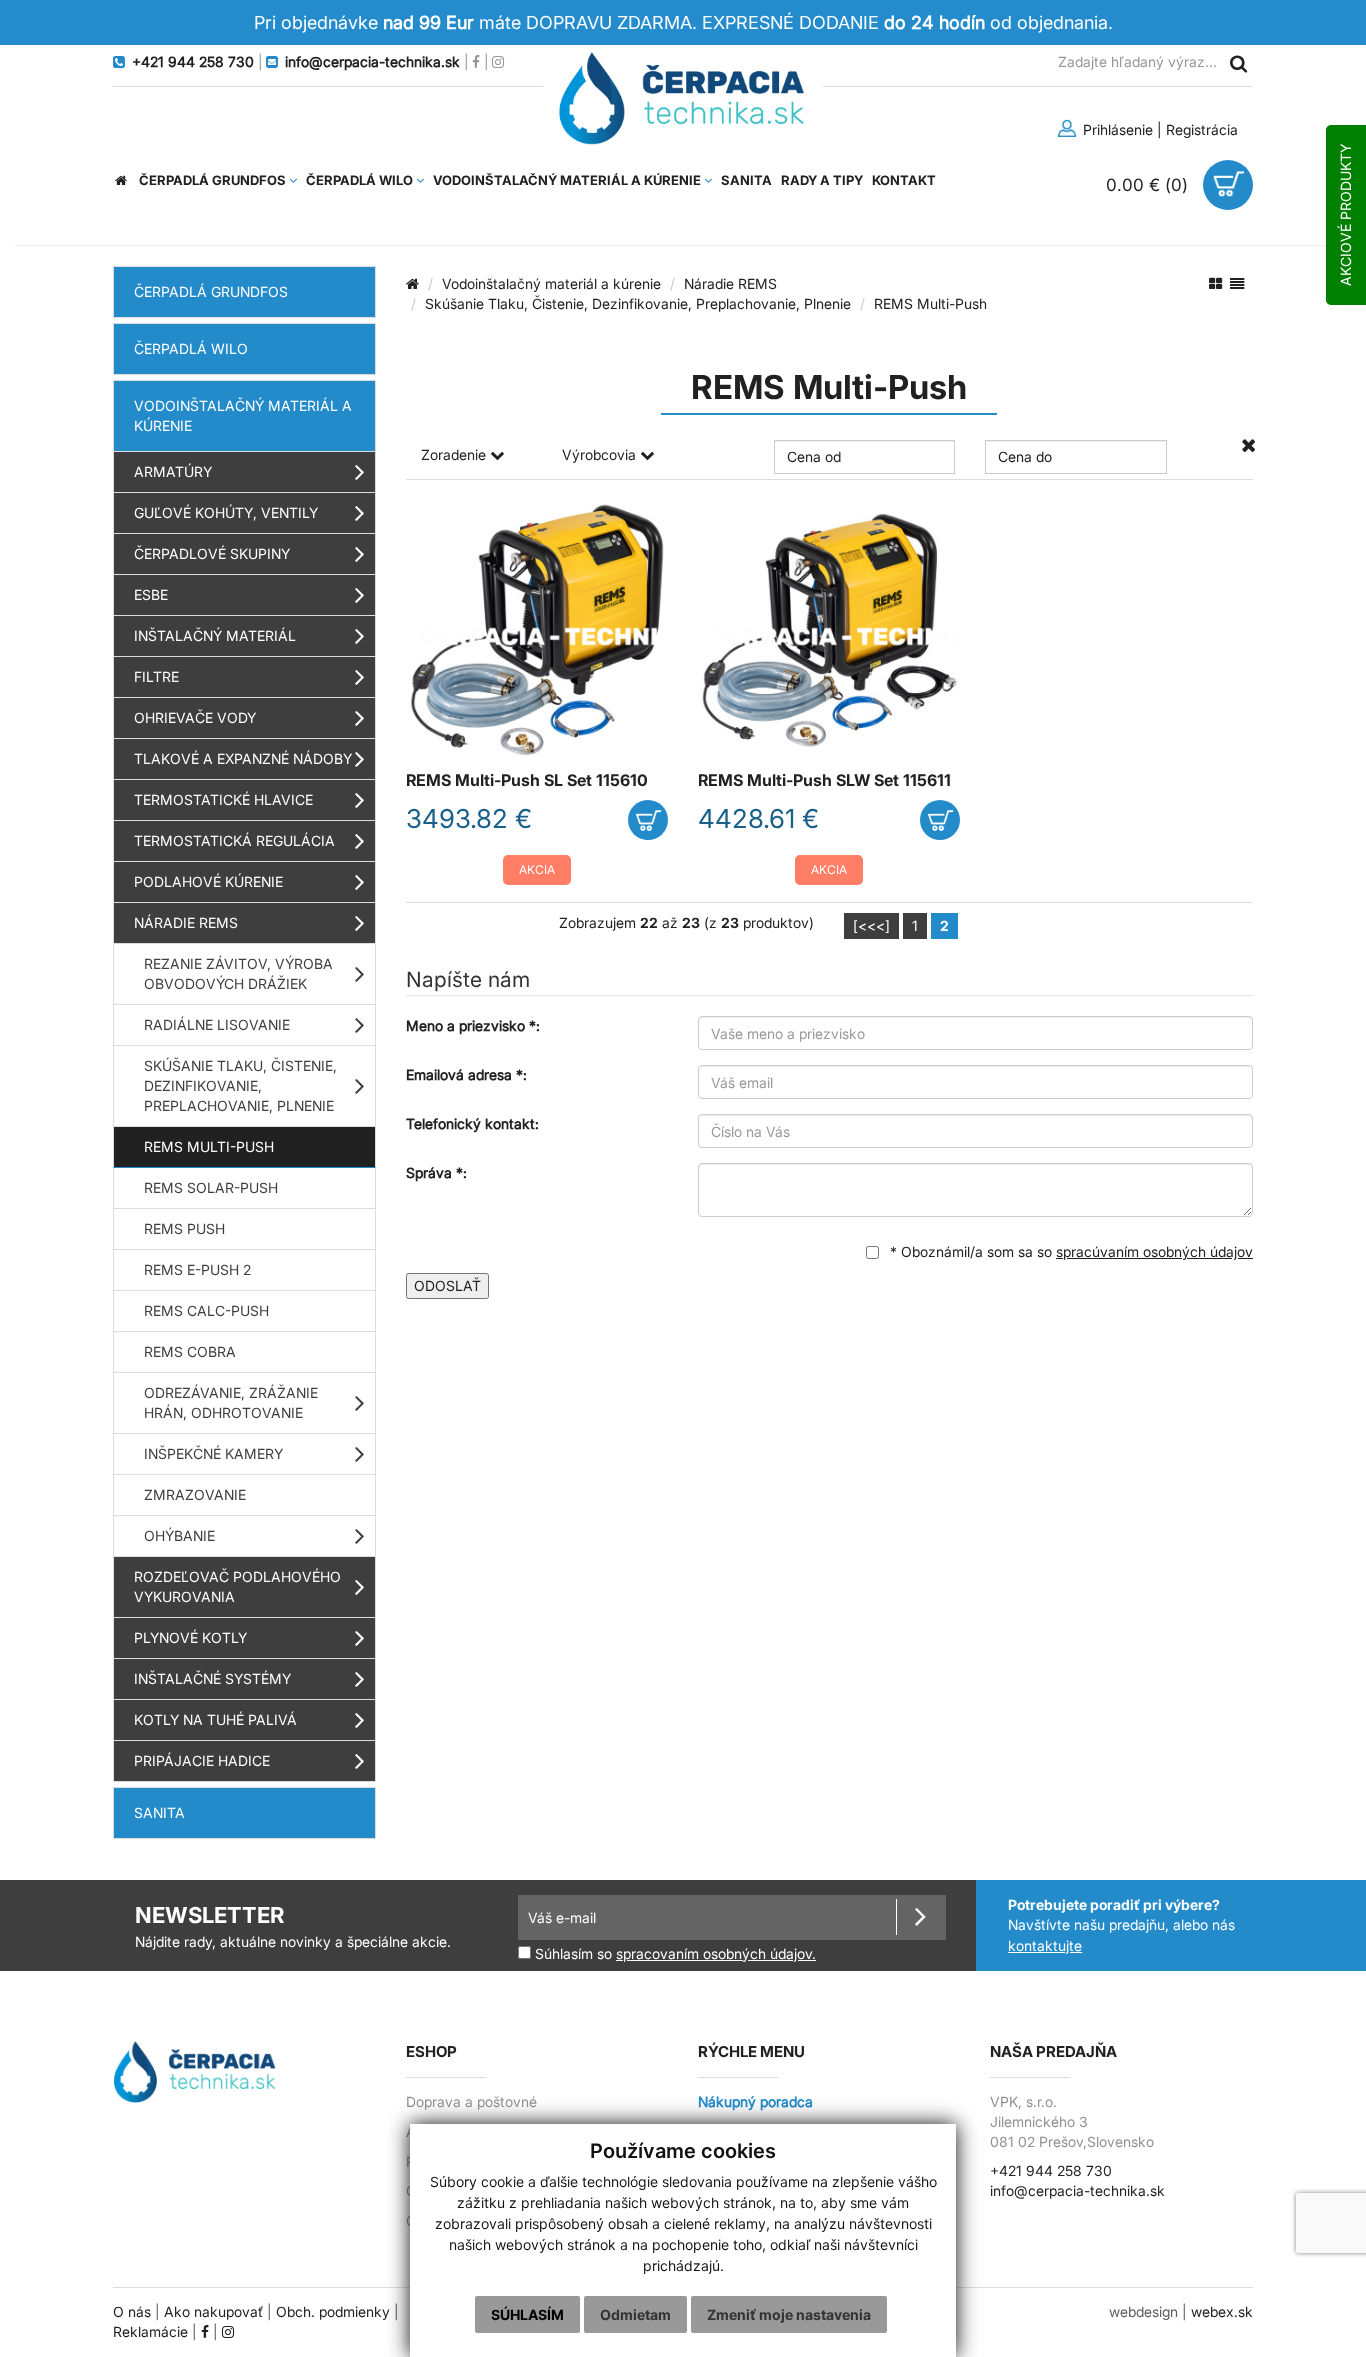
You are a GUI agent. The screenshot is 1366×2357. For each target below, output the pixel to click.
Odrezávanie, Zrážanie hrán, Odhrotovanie (231, 1402)
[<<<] (871, 925)
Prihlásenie (1116, 129)
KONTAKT (904, 180)
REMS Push (184, 1228)
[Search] (1238, 62)
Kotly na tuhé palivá (215, 1719)
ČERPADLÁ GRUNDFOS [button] (214, 180)
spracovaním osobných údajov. (716, 1954)
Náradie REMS (186, 922)
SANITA (746, 180)
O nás (132, 2312)
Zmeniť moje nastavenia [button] (789, 2314)
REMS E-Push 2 (197, 1269)
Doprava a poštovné (471, 2102)
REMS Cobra (190, 1351)
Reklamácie (150, 2332)
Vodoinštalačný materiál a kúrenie (243, 415)
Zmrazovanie (195, 1494)
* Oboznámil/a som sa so (1069, 1251)
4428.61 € (758, 818)
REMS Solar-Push (211, 1187)
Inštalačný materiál (215, 635)
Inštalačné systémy (212, 1678)
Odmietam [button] (635, 2314)
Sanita (159, 1812)
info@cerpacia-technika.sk (1077, 2191)
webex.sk (1222, 2312)
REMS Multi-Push (209, 1146)
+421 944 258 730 (1051, 2171)
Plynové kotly (190, 1637)
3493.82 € (469, 818)
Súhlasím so (673, 1953)
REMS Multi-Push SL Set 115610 (527, 780)
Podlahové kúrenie (208, 881)
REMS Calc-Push (206, 1310)
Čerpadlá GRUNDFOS (211, 291)
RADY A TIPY (822, 180)
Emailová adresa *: (466, 1074)
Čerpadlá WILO (191, 348)
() (1149, 184)
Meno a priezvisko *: (473, 1025)
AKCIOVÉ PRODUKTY (1345, 215)
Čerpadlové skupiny (212, 553)
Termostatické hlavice (223, 799)
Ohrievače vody (195, 717)
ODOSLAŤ (447, 1285)
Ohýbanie (179, 1535)
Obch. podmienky (333, 2312)
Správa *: (436, 1172)
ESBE (151, 594)
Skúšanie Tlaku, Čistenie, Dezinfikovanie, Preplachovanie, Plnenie (240, 1085)
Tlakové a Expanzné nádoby (243, 758)
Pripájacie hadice (202, 1760)
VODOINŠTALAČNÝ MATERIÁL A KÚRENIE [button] (568, 180)
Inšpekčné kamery (213, 1453)
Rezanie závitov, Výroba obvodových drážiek (238, 973)
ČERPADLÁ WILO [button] (361, 180)
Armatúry (173, 471)
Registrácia (1202, 129)
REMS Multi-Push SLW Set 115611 (824, 780)
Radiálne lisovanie (217, 1024)
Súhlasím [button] (527, 2314)
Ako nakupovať (213, 2312)
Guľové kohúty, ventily (226, 512)
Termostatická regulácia (234, 840)
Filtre (156, 676)
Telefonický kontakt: (472, 1123)
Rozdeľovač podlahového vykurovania (237, 1586)
